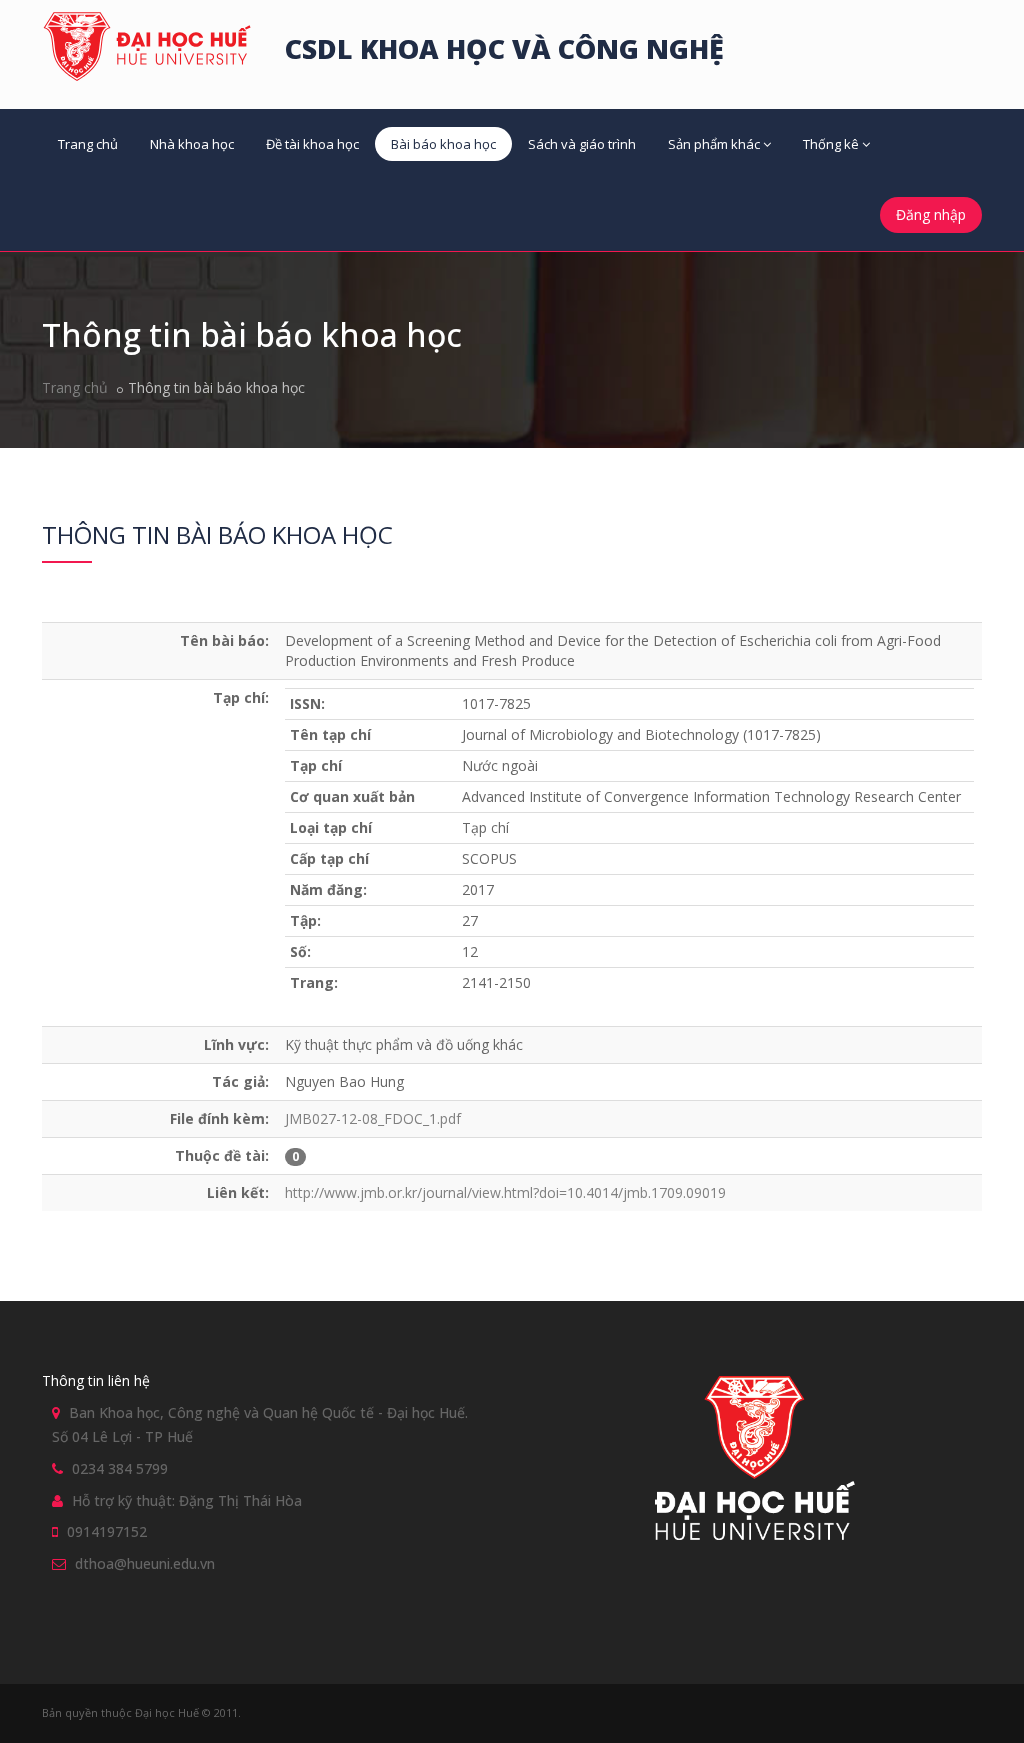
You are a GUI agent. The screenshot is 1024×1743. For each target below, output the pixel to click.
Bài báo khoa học (443, 144)
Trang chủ (88, 144)
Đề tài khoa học (312, 144)
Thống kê (831, 144)
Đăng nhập (931, 214)
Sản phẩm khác (714, 144)
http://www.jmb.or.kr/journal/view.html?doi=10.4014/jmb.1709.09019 (505, 1192)
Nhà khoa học (192, 144)
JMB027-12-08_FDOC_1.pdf (373, 1118)
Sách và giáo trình (582, 144)
